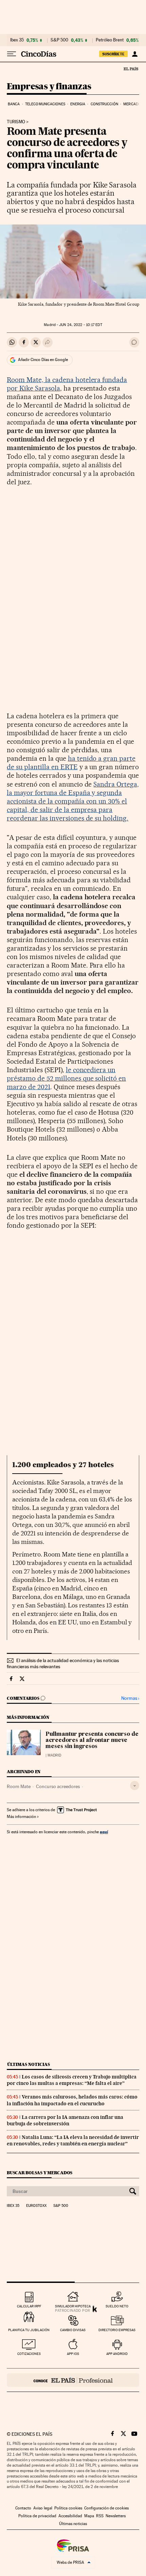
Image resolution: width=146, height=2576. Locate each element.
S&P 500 (59, 40)
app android (117, 2354)
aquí (104, 1832)
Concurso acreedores (58, 1786)
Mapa (89, 2516)
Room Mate (19, 1786)
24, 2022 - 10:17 (80, 325)
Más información (21, 1817)
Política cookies (68, 2508)
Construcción (104, 104)
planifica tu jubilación (29, 2330)
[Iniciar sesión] (135, 54)
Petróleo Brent (110, 40)
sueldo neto (117, 2306)
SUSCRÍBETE (113, 54)
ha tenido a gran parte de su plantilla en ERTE (71, 763)
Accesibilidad (70, 2516)
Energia (78, 104)
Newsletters (116, 2516)
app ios (73, 2354)
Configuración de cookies (106, 2508)
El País (131, 69)
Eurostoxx (36, 2206)
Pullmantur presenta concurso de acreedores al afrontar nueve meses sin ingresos (92, 1741)
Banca (14, 104)
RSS (100, 2516)
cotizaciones (29, 2354)
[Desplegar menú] (12, 54)
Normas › (130, 1698)
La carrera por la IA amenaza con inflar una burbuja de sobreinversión (65, 2120)
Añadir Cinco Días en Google (43, 360)
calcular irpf (29, 2306)
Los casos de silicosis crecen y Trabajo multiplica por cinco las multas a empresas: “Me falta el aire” (72, 2080)
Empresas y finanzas (49, 87)
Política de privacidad (37, 2516)
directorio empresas (117, 2330)
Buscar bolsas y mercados (40, 2173)
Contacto (23, 2508)
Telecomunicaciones (45, 104)
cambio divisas (73, 2330)
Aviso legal (43, 2508)
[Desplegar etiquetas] (135, 1786)
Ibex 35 (17, 40)
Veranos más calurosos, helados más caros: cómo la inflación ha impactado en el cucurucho (72, 2100)
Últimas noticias (29, 2064)
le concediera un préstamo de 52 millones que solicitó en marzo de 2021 (66, 1078)
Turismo (16, 122)
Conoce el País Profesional (73, 2380)
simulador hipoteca (73, 2306)
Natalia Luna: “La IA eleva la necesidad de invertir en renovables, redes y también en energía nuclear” (73, 2140)
